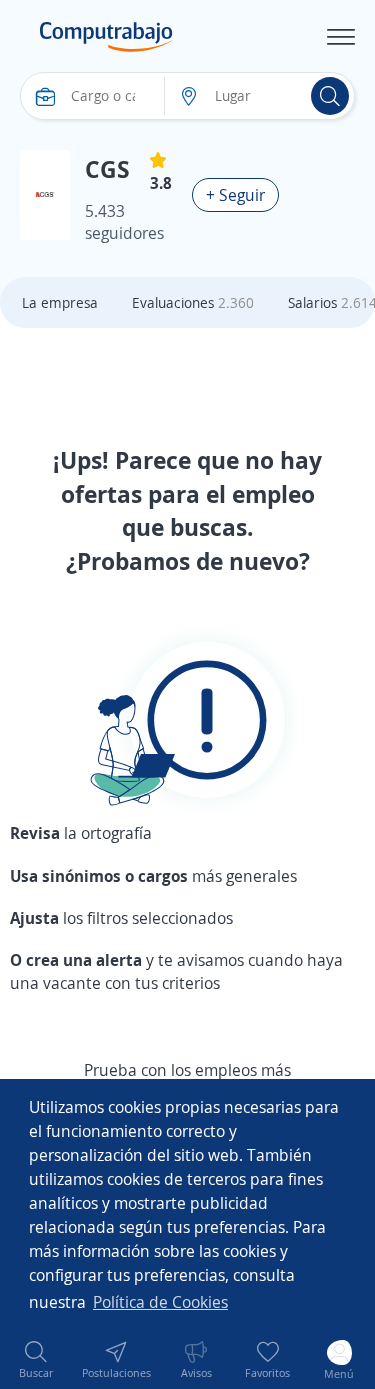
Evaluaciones (193, 302)
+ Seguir (235, 195)
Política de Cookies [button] (160, 1302)
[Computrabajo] (106, 37)
